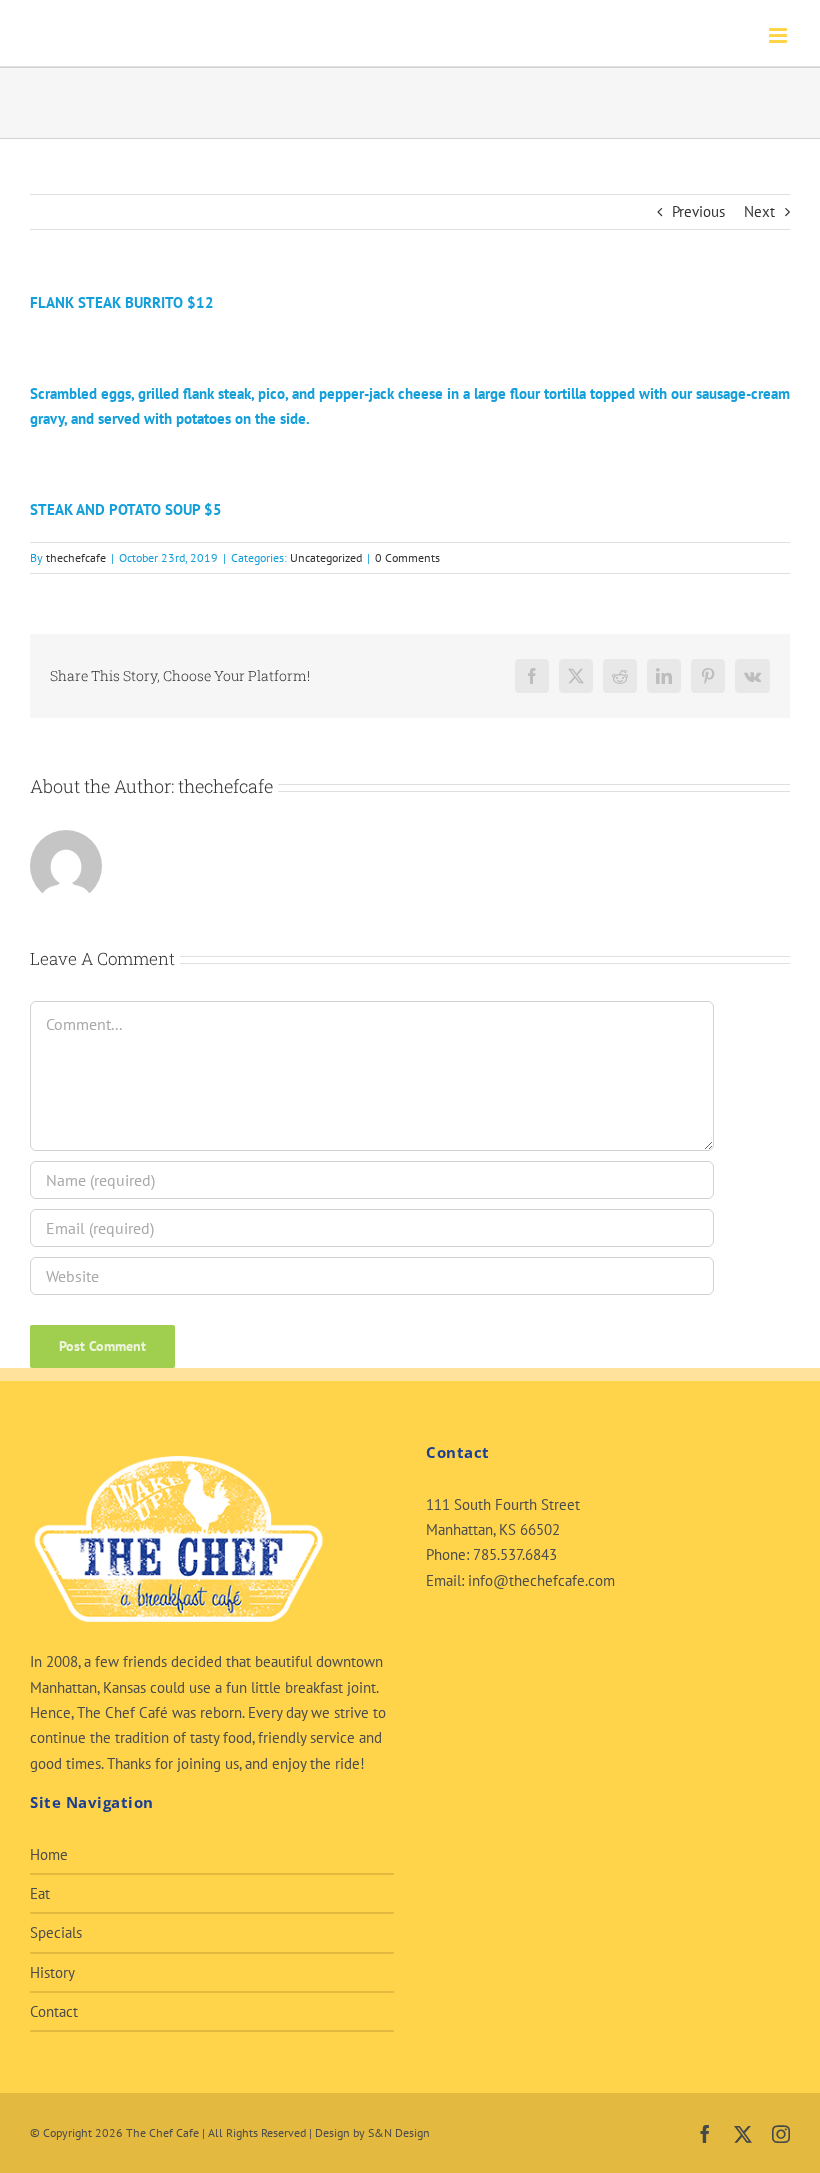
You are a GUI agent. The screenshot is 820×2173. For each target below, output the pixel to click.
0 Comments (407, 557)
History (52, 1972)
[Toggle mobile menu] (779, 35)
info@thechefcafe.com (541, 1580)
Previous (698, 211)
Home (49, 1854)
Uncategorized (326, 557)
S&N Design (399, 2132)
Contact (54, 2011)
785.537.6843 (515, 1554)
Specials (56, 1932)
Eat (40, 1893)
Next (759, 211)
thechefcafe (76, 557)
